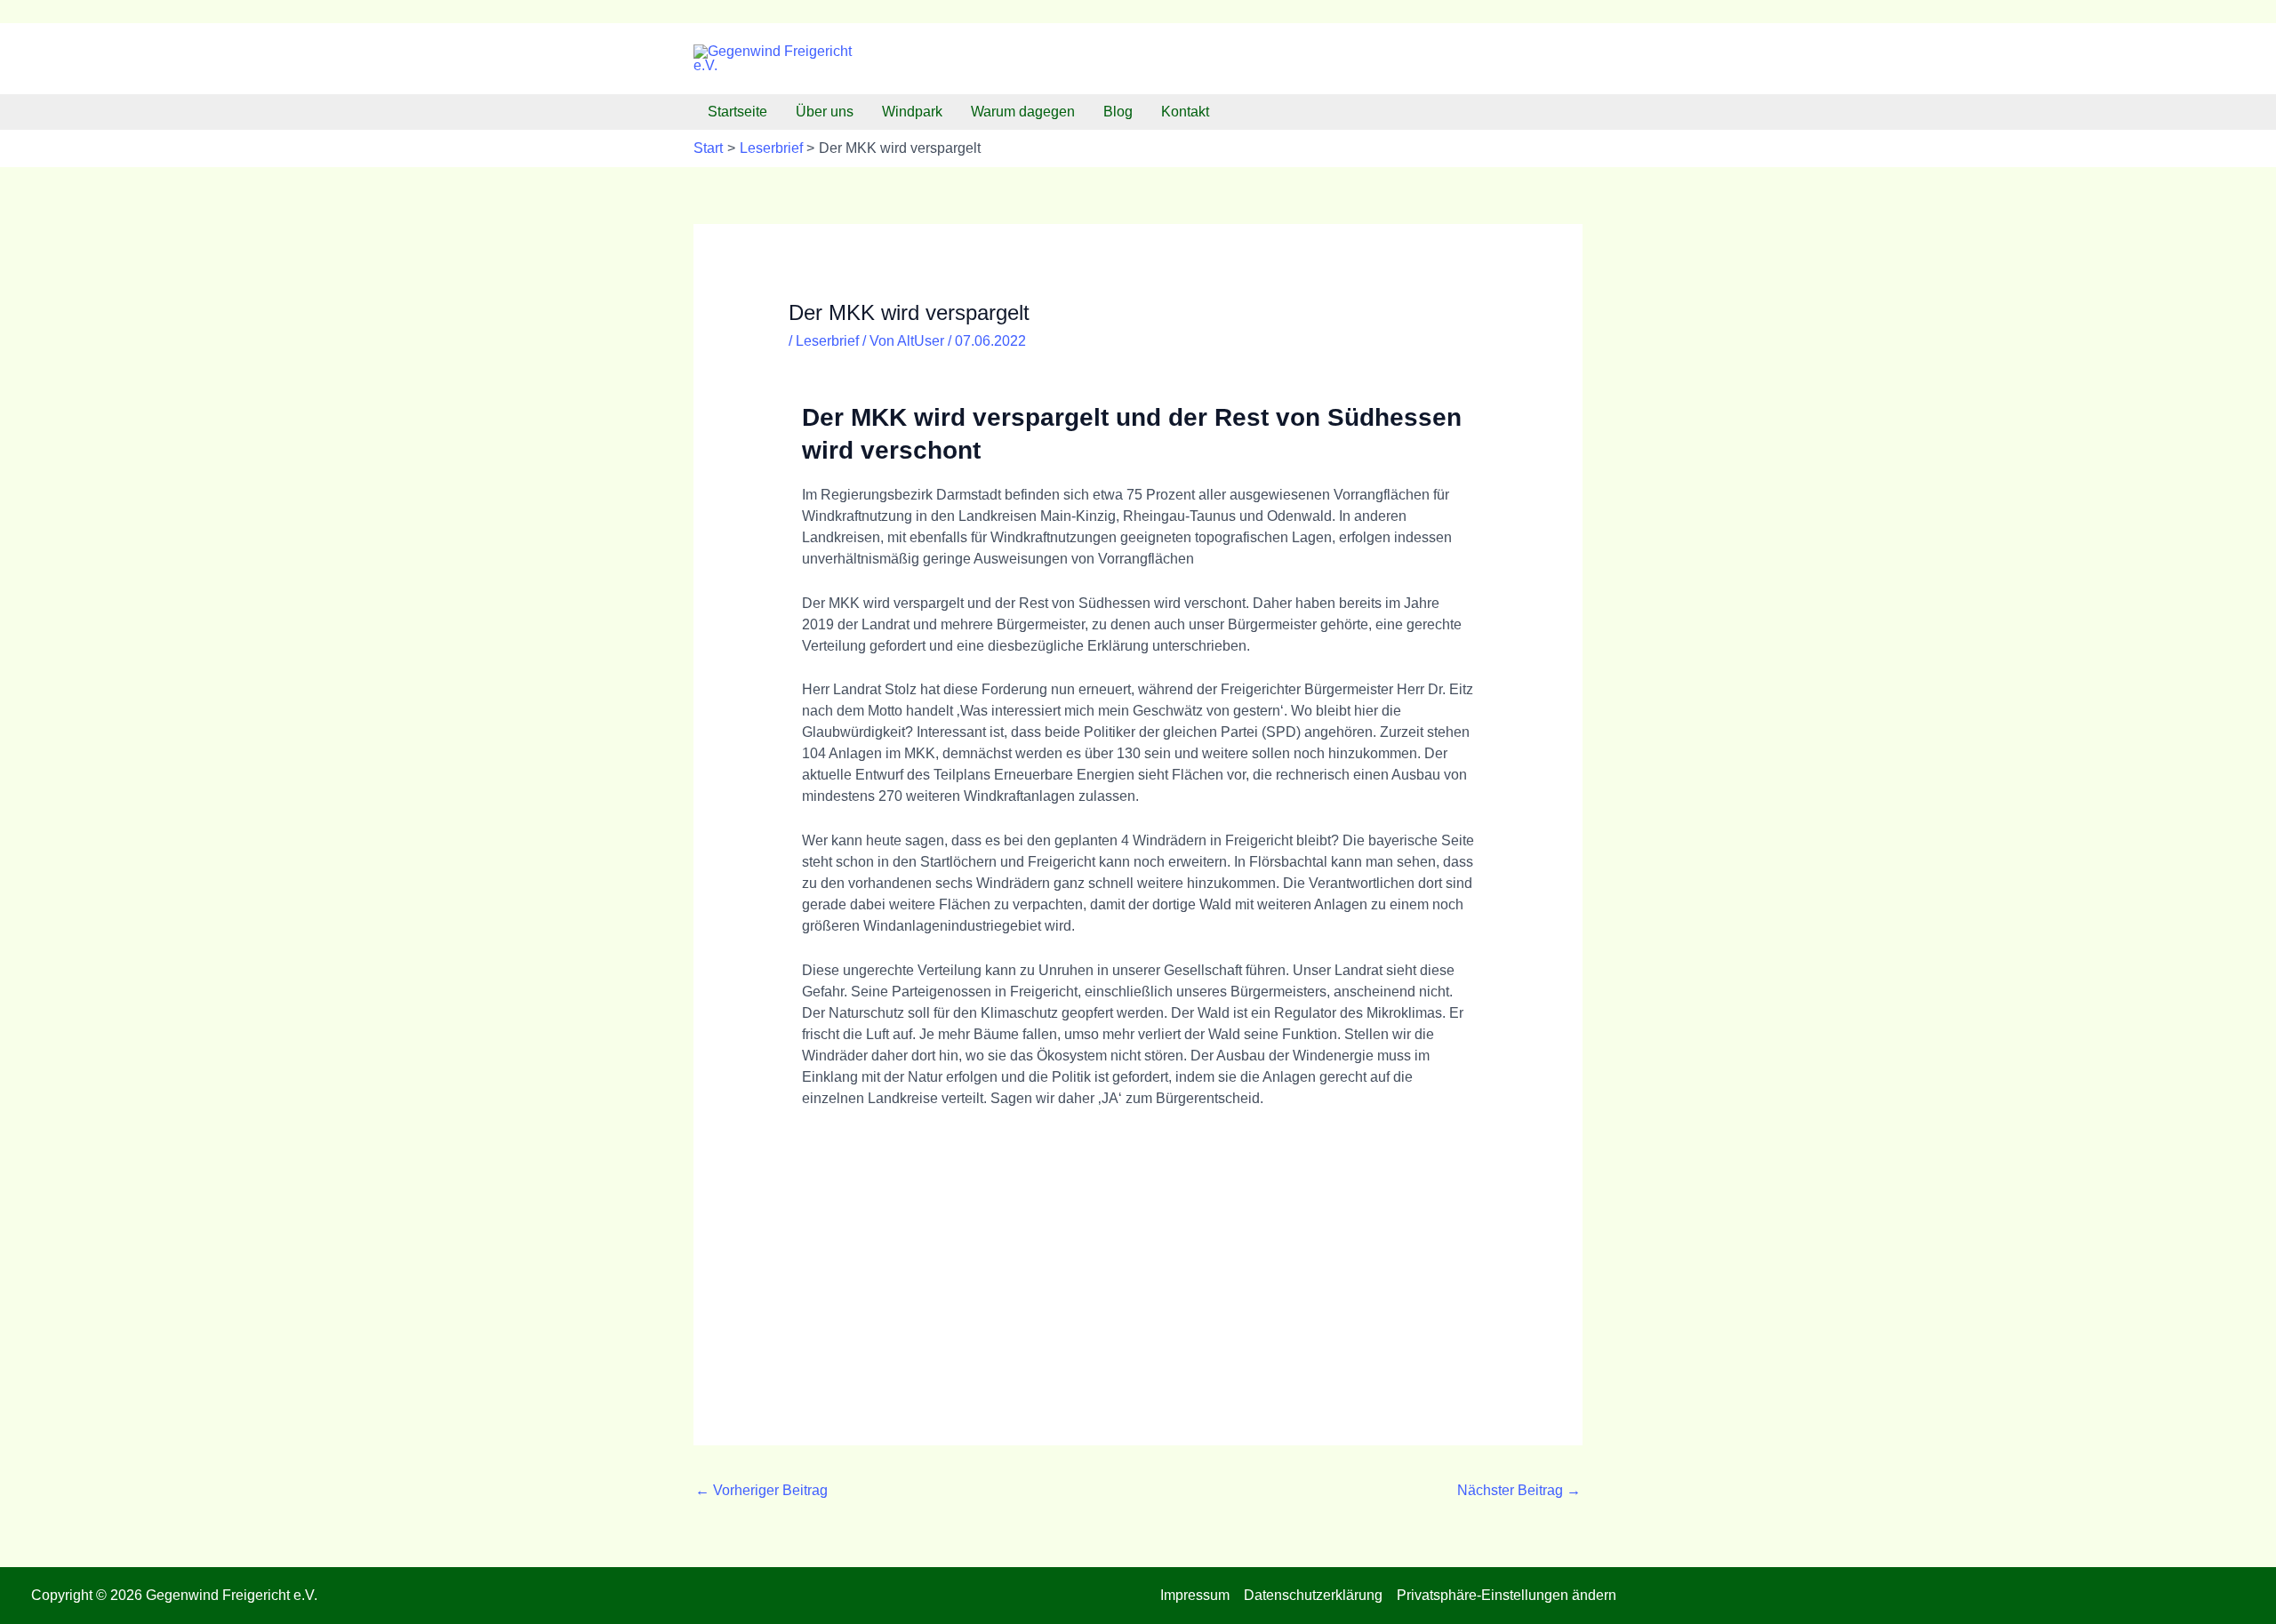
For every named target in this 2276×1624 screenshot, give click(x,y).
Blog (1118, 112)
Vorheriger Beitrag (761, 1490)
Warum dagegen (1023, 112)
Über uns (825, 112)
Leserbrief (827, 341)
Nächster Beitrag (1519, 1490)
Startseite (737, 112)
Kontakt (1185, 112)
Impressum (1195, 1595)
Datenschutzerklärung (1313, 1595)
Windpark (912, 112)
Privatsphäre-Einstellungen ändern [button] (1507, 1595)
